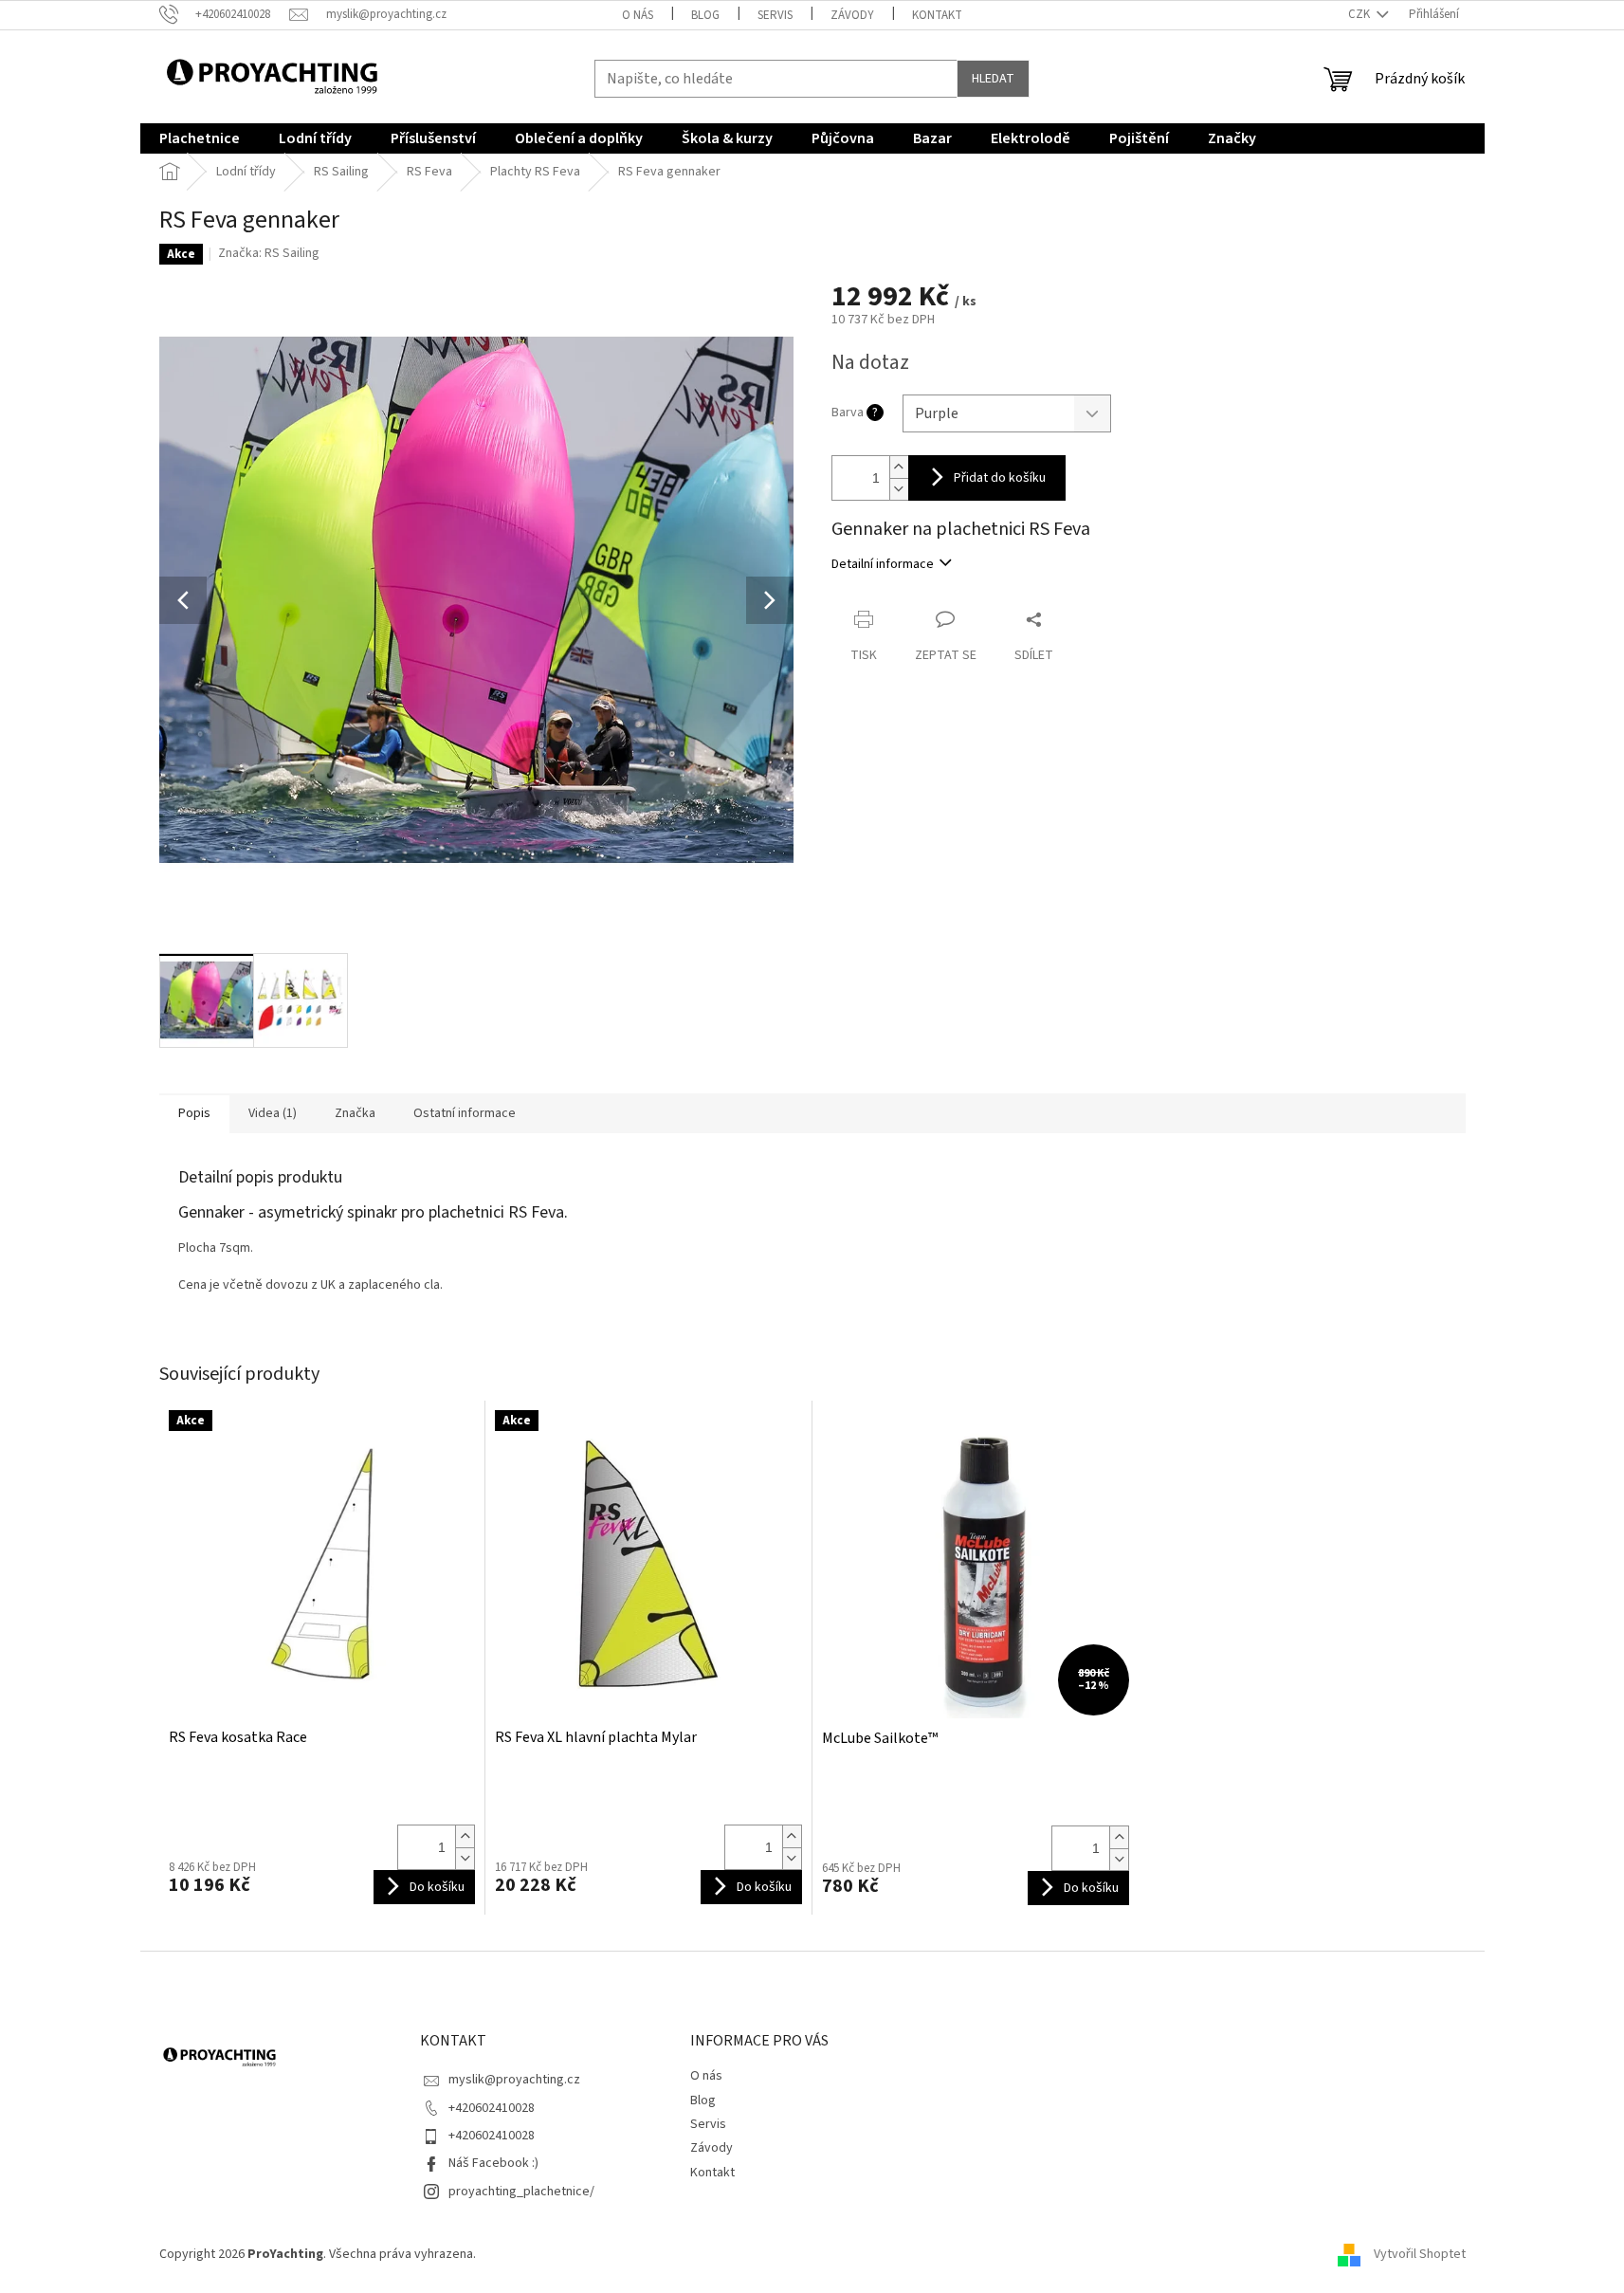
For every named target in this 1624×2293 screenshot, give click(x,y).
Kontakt (937, 15)
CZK (1360, 14)
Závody (852, 15)
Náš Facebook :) (493, 2163)
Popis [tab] (194, 1113)
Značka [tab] (355, 1113)
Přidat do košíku (1000, 478)
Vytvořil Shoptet (1420, 2254)
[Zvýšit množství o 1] (899, 467)
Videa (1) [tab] (273, 1113)
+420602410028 (492, 2108)
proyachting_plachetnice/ (521, 2192)
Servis (775, 15)
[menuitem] (200, 138)
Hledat (993, 79)
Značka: (269, 253)
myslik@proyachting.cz (514, 2080)
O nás (638, 15)
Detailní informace (883, 564)
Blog (705, 15)
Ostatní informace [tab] (465, 1113)
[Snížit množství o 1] (899, 489)
